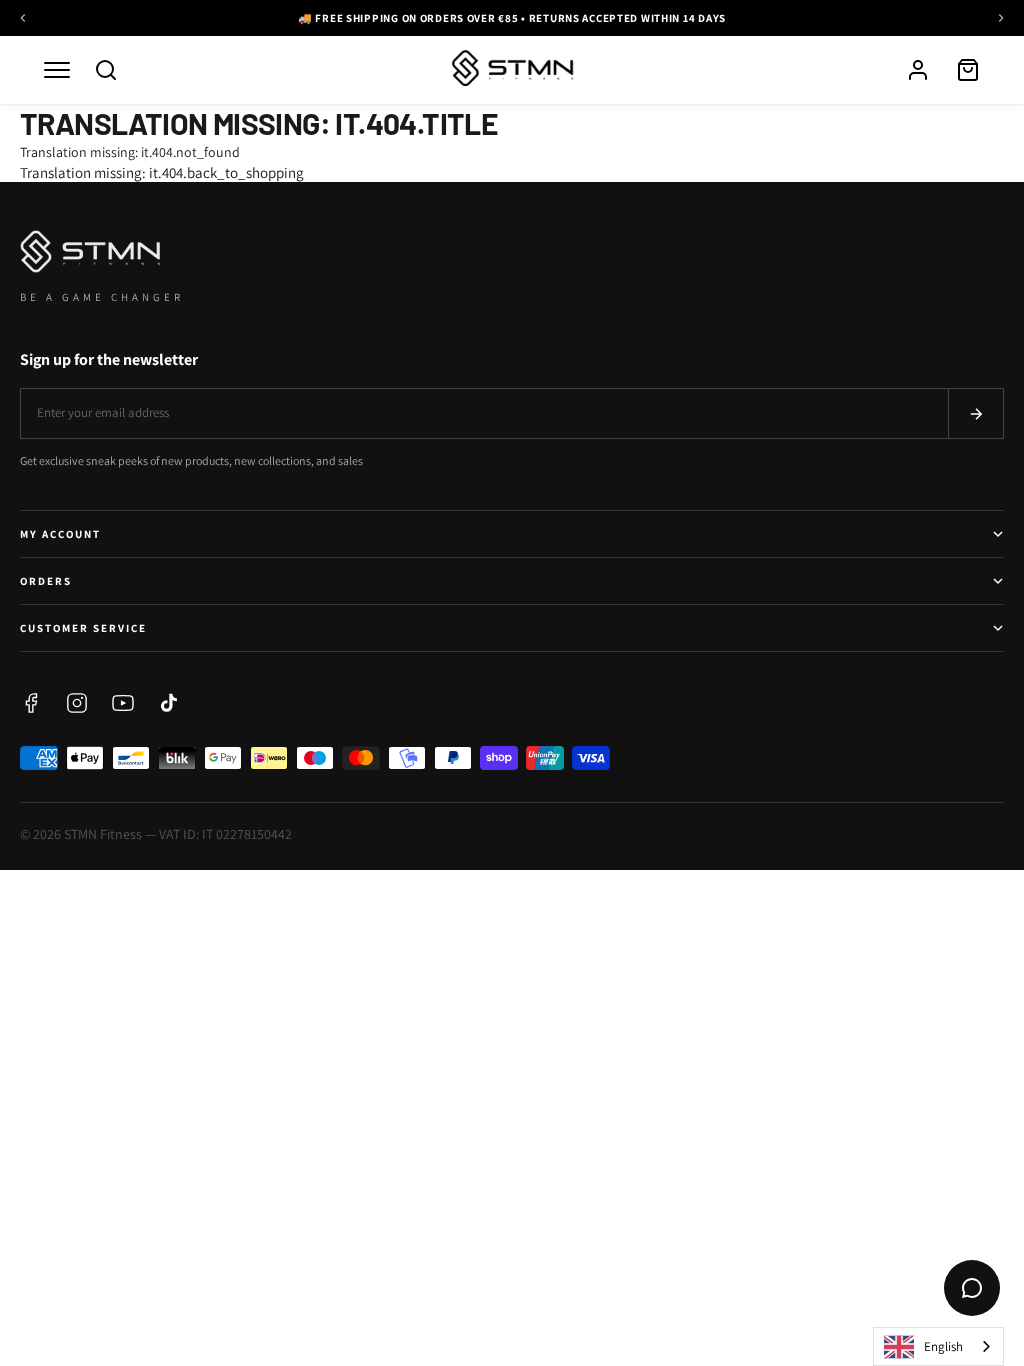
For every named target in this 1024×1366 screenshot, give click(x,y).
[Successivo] (1001, 18)
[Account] (918, 70)
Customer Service (83, 628)
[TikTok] (169, 703)
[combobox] (938, 1346)
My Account (60, 534)
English (943, 1346)
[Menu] (57, 70)
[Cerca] (106, 70)
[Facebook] (31, 703)
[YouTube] (123, 703)
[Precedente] (23, 18)
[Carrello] (968, 70)
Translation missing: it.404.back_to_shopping (162, 172)
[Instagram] (77, 703)
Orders (46, 581)
